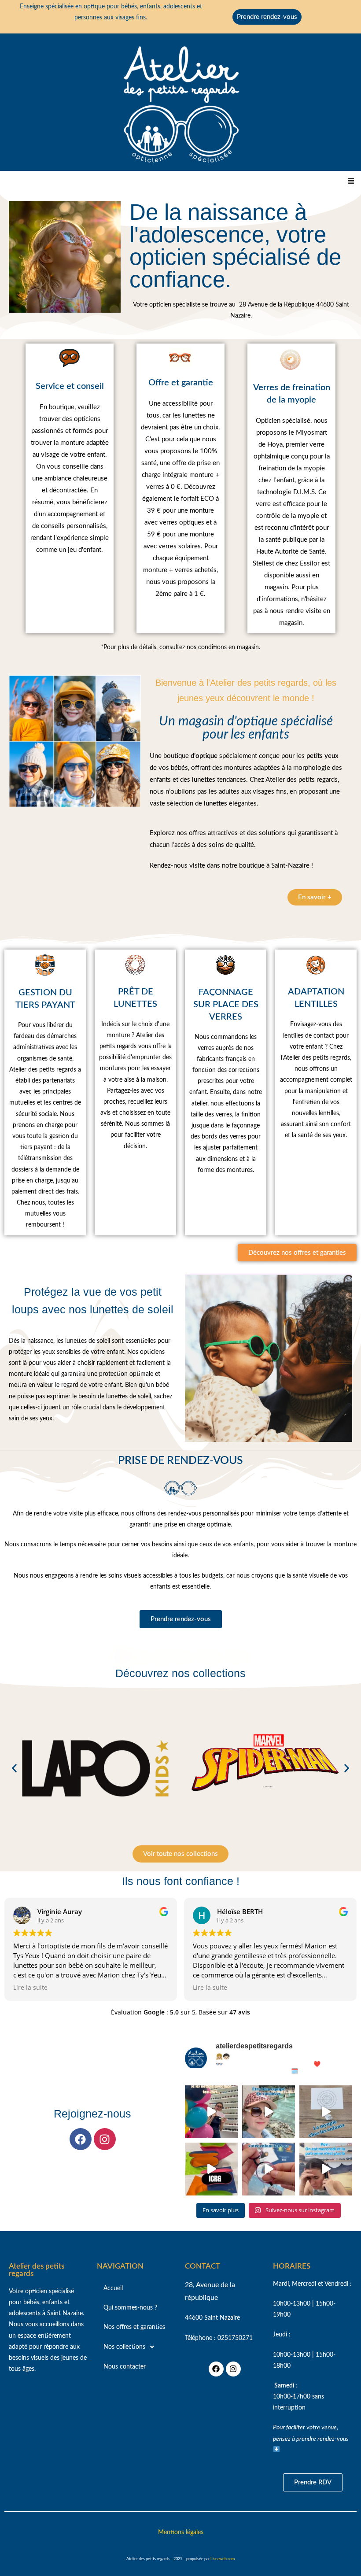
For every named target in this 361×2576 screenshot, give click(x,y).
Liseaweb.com (223, 2559)
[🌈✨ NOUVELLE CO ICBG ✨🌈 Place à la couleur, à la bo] (211, 2169)
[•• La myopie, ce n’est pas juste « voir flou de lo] (326, 2112)
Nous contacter (125, 2367)
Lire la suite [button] (30, 1988)
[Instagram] (105, 2139)
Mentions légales (181, 2532)
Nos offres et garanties (134, 2327)
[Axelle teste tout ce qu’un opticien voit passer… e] (211, 2112)
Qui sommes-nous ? (130, 2308)
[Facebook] (81, 2139)
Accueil (113, 2288)
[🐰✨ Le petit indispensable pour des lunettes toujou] (269, 2169)
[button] (351, 181)
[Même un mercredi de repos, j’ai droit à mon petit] (326, 2169)
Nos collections (124, 2347)
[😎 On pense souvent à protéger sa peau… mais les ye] (269, 2112)
